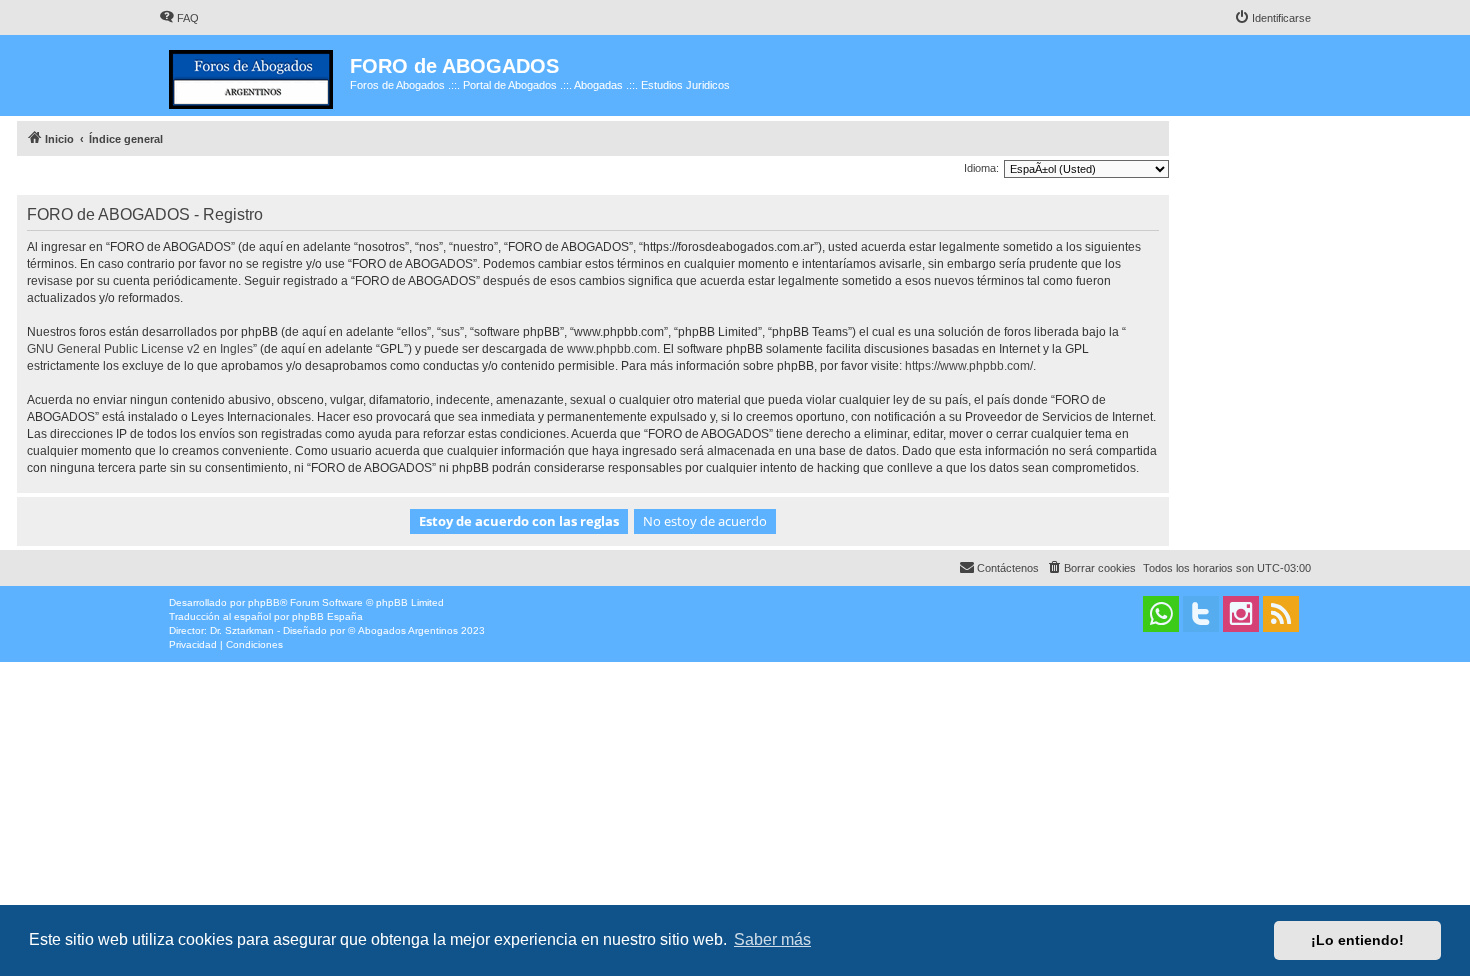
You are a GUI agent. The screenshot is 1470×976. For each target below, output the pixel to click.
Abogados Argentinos (408, 630)
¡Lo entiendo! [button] (1357, 940)
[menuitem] (179, 18)
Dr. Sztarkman (242, 630)
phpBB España (327, 616)
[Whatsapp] (1161, 614)
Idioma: (981, 168)
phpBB (264, 602)
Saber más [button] (772, 939)
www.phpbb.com (612, 349)
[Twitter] (1201, 614)
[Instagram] (1241, 614)
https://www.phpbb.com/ (969, 366)
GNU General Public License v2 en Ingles (140, 349)
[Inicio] (254, 75)
